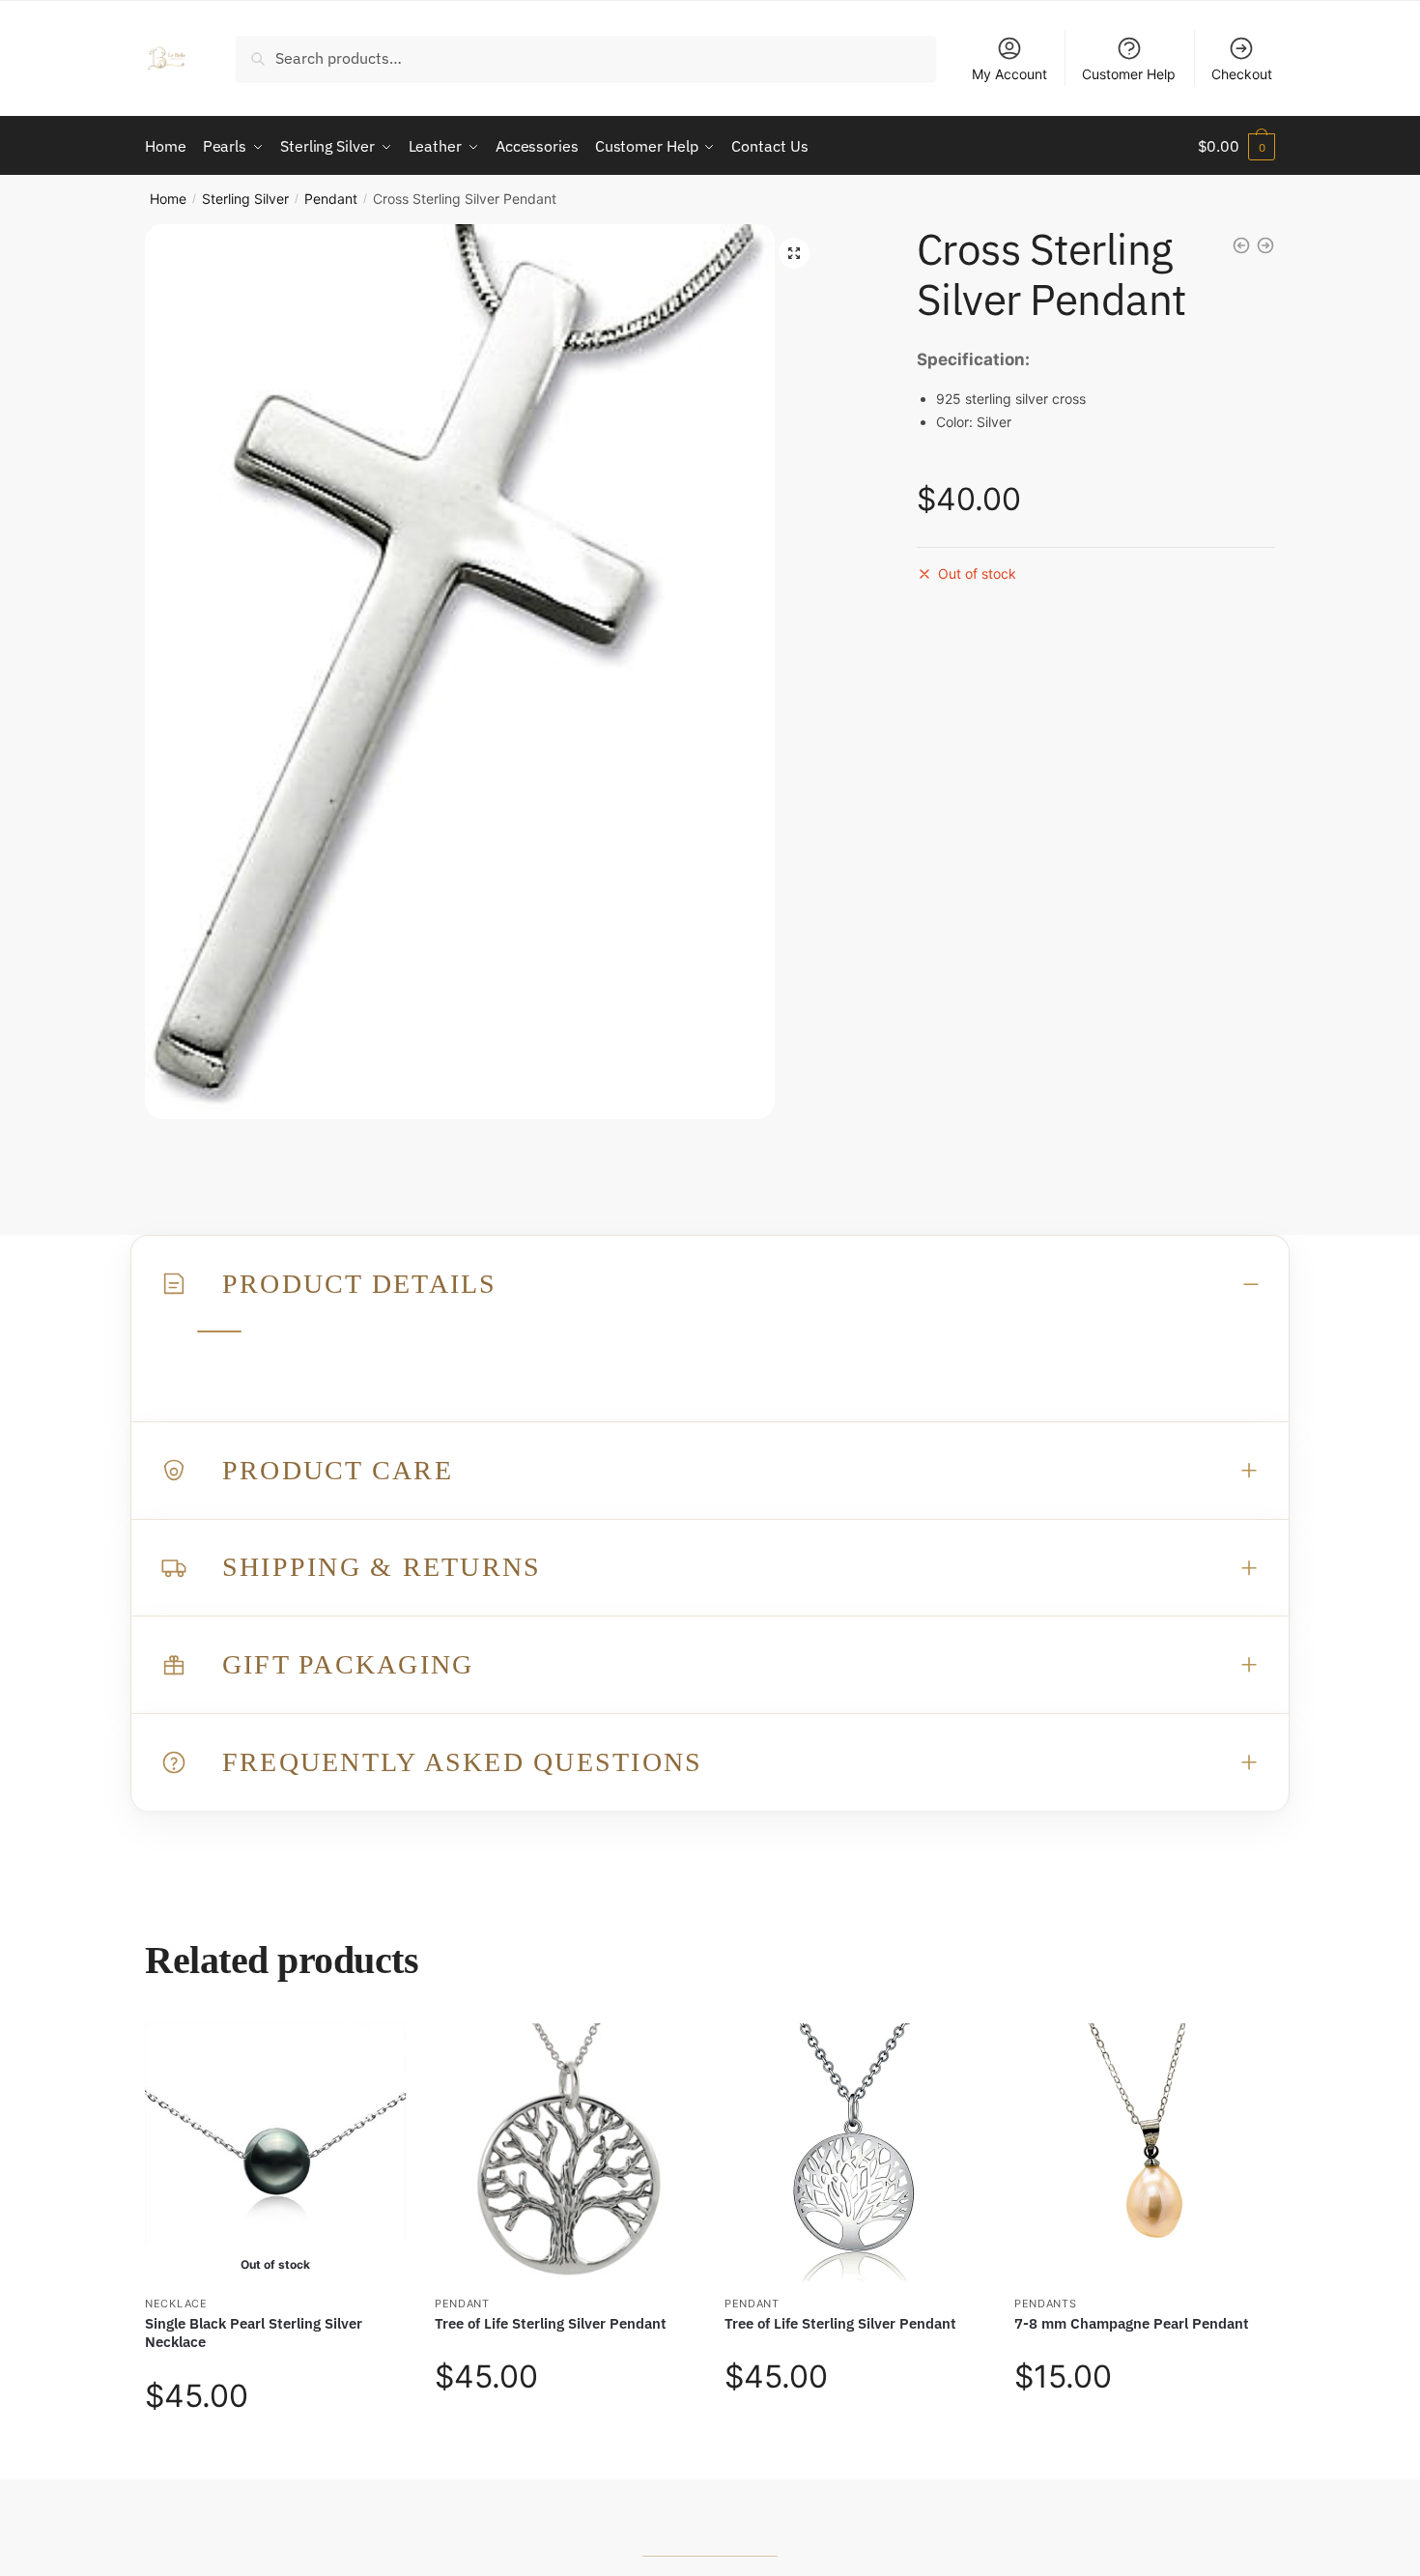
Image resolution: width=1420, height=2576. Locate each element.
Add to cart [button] (565, 2456)
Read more (276, 2456)
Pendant (331, 199)
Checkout (1242, 74)
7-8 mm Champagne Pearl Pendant (1132, 2323)
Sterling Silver (245, 199)
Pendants (1046, 2304)
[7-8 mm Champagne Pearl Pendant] (1145, 2154)
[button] (794, 253)
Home (168, 199)
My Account (1009, 74)
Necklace (176, 2304)
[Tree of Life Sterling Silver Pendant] (565, 2154)
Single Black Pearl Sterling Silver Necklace (254, 2333)
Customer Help (1129, 74)
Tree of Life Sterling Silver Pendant (551, 2323)
